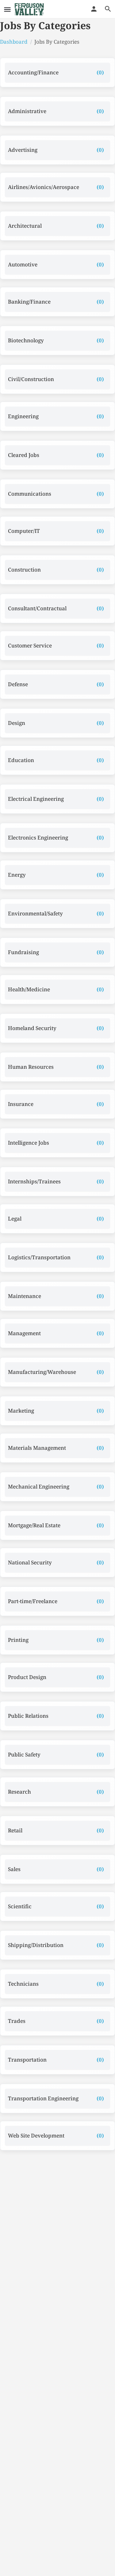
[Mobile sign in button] (94, 9)
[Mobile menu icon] (7, 9)
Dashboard (14, 42)
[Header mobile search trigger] (108, 9)
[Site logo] (30, 9)
